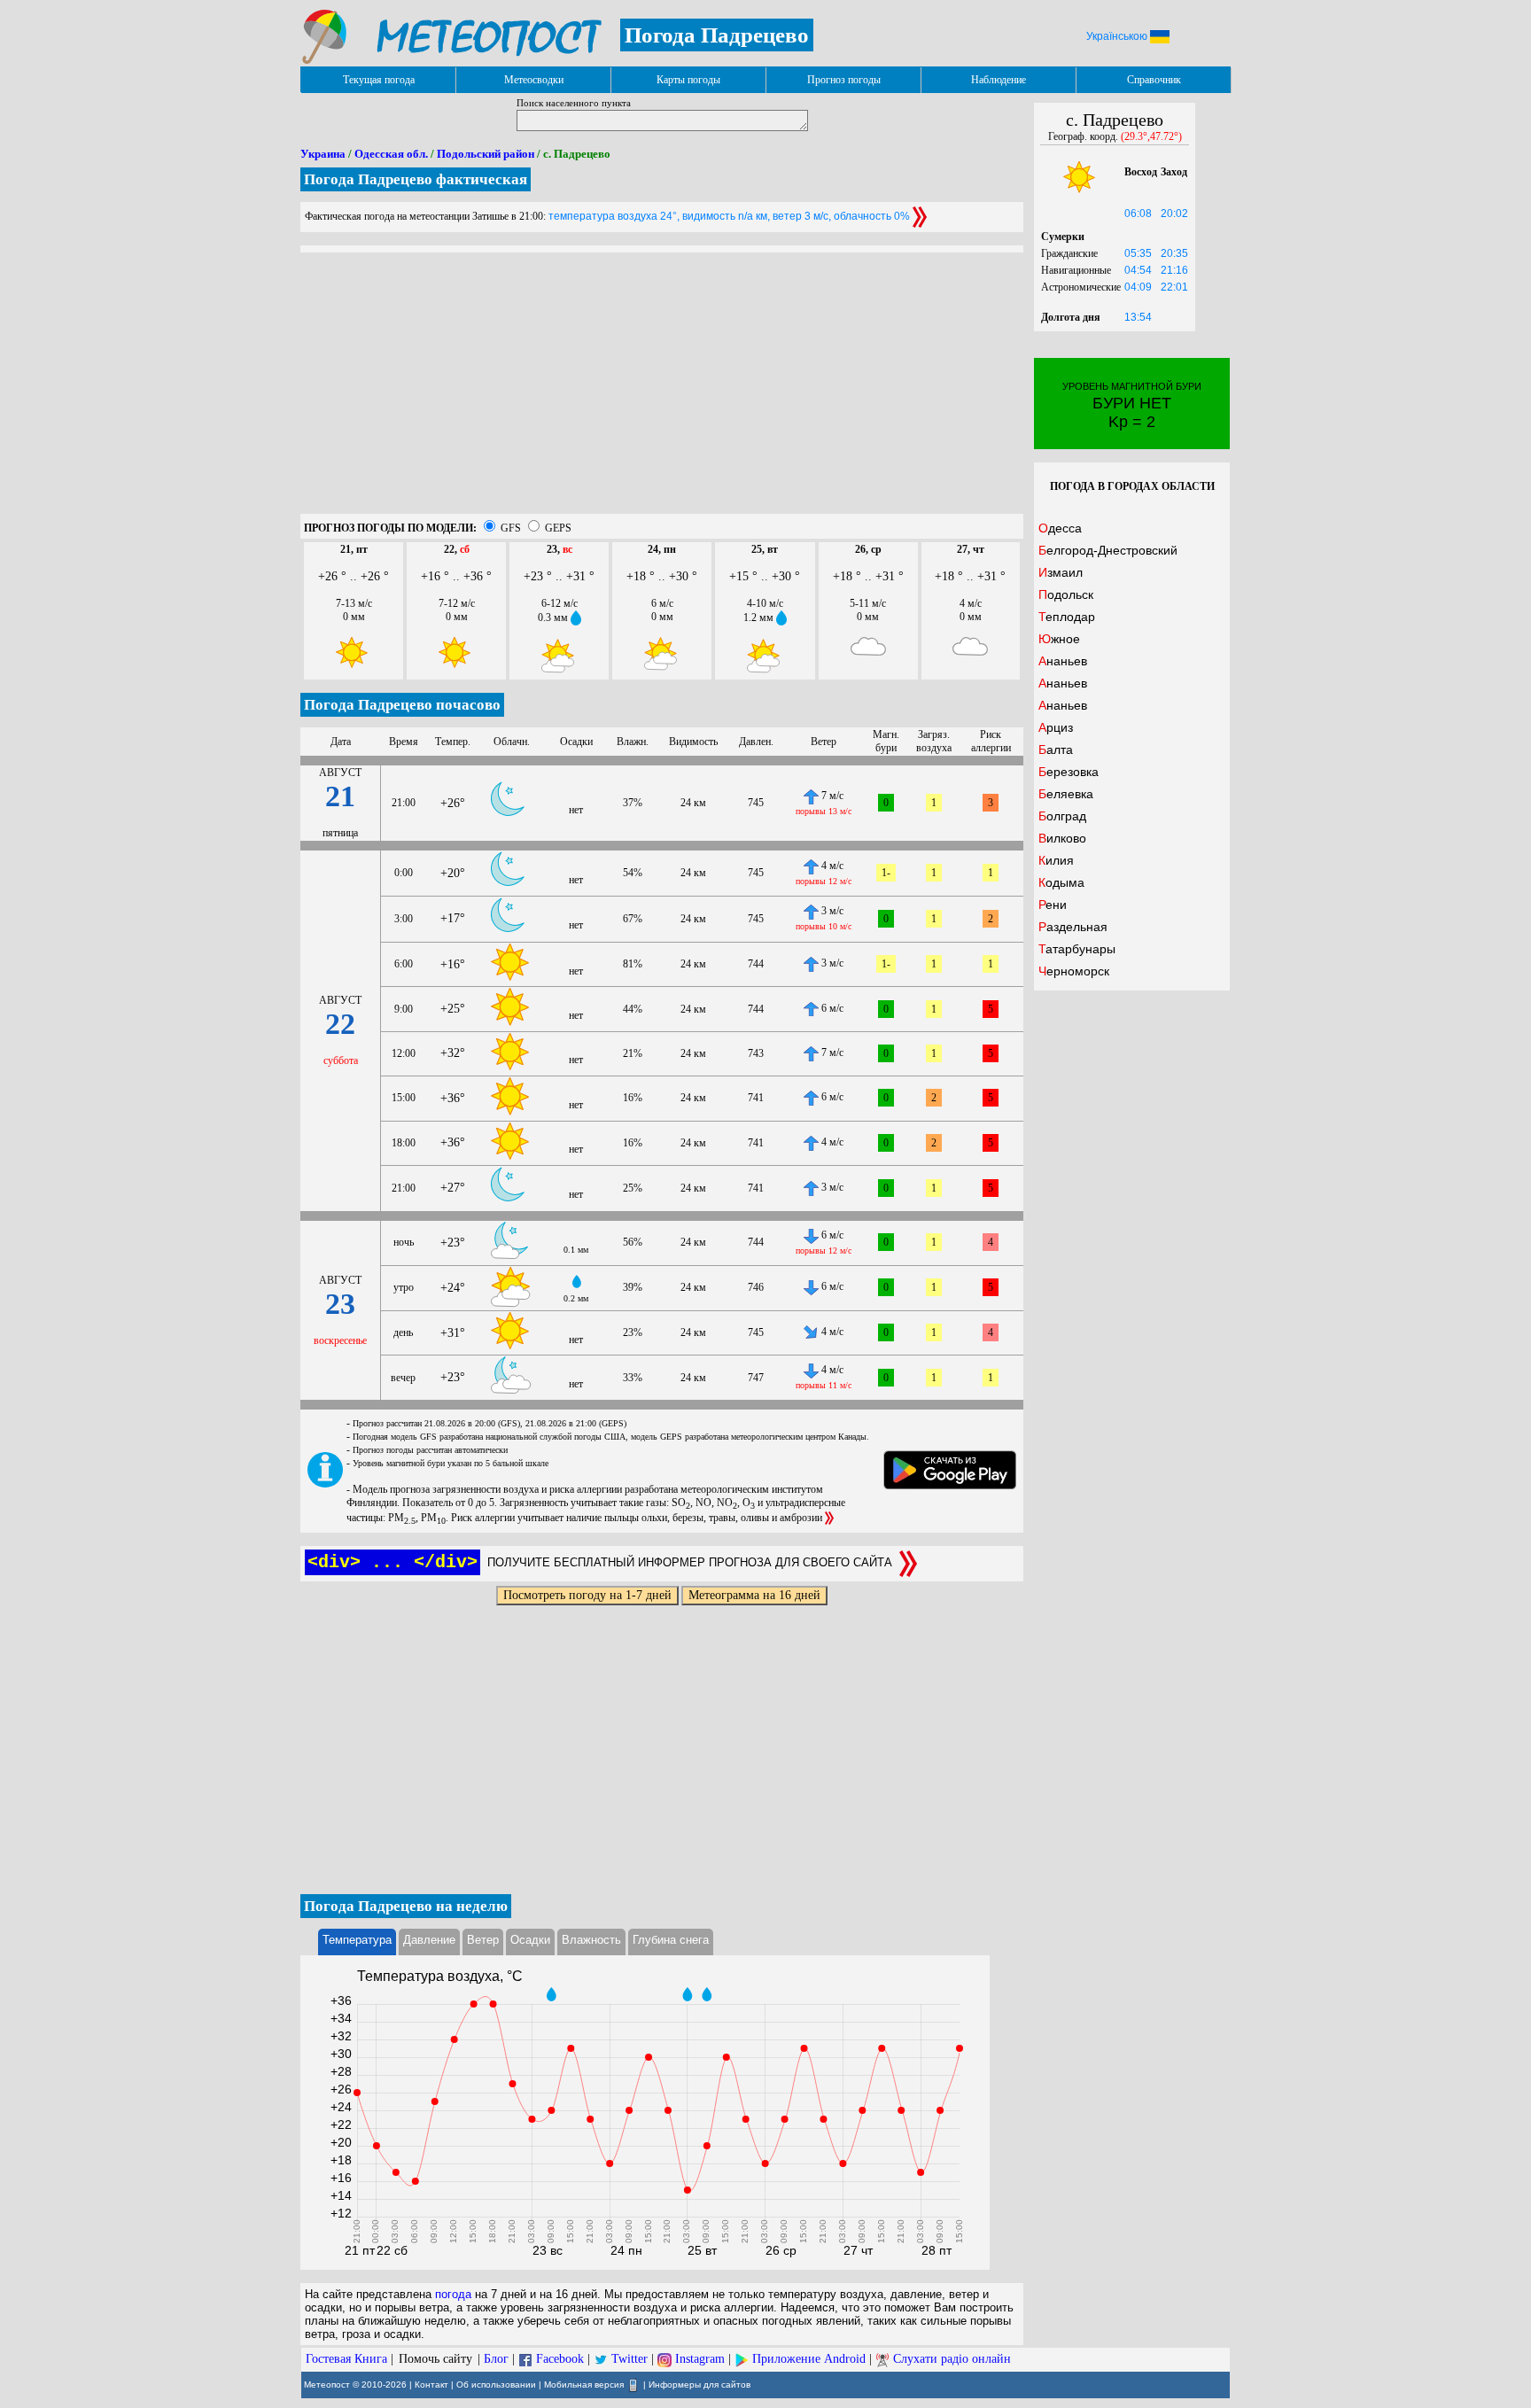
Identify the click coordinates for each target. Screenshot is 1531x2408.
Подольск (1066, 594)
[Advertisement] (662, 390)
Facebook (560, 2359)
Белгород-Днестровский (1108, 550)
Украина (323, 154)
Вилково (1062, 838)
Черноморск (1074, 971)
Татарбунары (1077, 949)
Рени (1053, 905)
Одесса (1060, 528)
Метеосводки (534, 80)
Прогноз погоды (844, 80)
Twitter (629, 2359)
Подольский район (486, 154)
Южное (1059, 639)
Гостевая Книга (346, 2359)
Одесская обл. (391, 154)
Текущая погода (379, 80)
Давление (429, 1940)
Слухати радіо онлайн (952, 2359)
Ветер (483, 1940)
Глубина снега (671, 1940)
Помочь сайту (435, 2359)
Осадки (530, 1940)
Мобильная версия (584, 2385)
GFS (511, 528)
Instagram (700, 2359)
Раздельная (1073, 927)
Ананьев (1063, 661)
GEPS (558, 528)
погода (453, 2294)
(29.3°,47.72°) (1151, 136)
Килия (1056, 860)
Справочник (1154, 80)
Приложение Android (809, 2359)
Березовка (1069, 772)
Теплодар (1067, 617)
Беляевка (1066, 794)
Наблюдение (999, 80)
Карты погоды (688, 80)
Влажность (591, 1940)
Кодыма (1061, 882)
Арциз (1056, 727)
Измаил (1061, 572)
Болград (1062, 816)
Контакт (431, 2385)
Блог (496, 2359)
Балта (1056, 750)
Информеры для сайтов (699, 2385)
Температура (357, 1940)
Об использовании (496, 2385)
